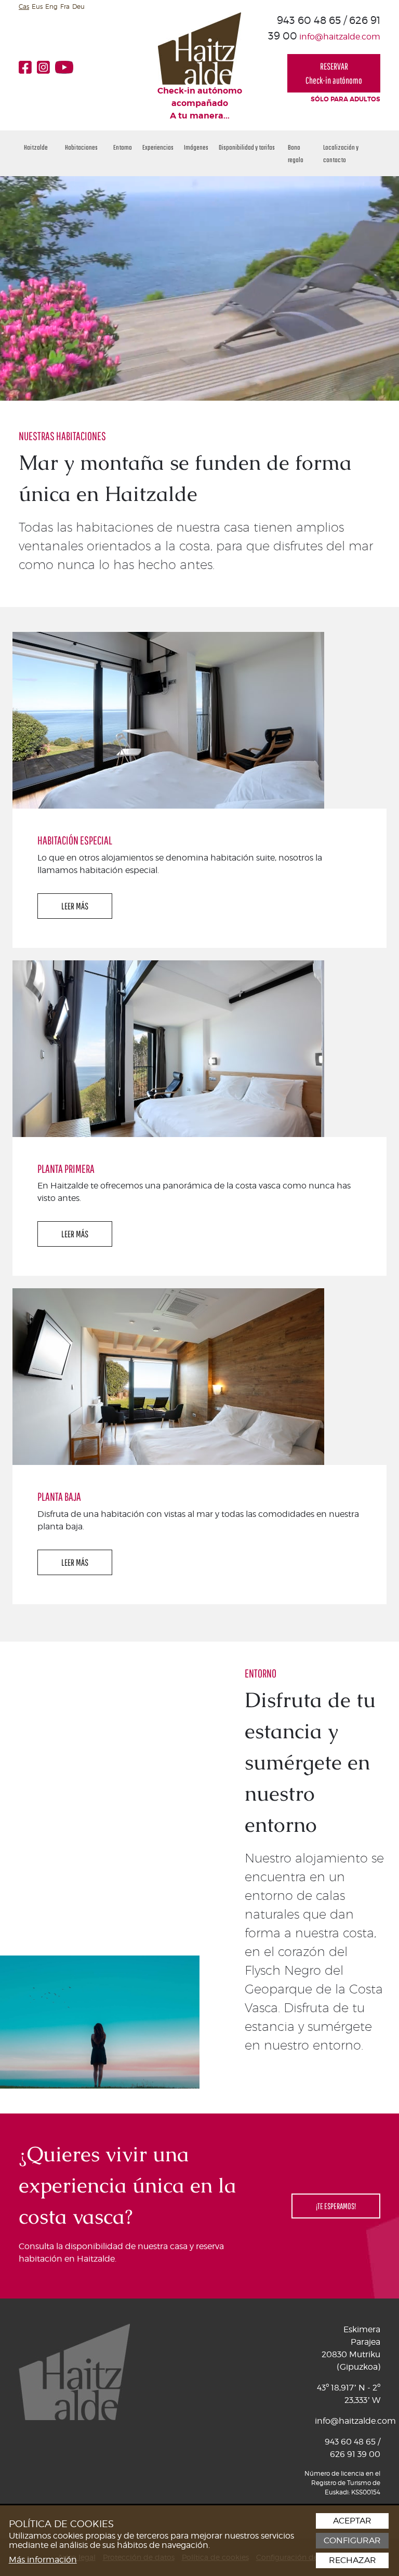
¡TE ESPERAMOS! (336, 2206)
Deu (78, 6)
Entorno (123, 147)
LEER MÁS (75, 906)
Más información (43, 2560)
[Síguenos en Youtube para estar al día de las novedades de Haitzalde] (67, 67)
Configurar (352, 2541)
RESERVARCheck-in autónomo (334, 73)
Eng (51, 6)
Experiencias (158, 147)
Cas (24, 6)
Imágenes (196, 147)
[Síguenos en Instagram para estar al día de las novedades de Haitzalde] (46, 67)
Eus (37, 6)
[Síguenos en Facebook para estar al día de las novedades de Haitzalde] (28, 67)
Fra (65, 6)
